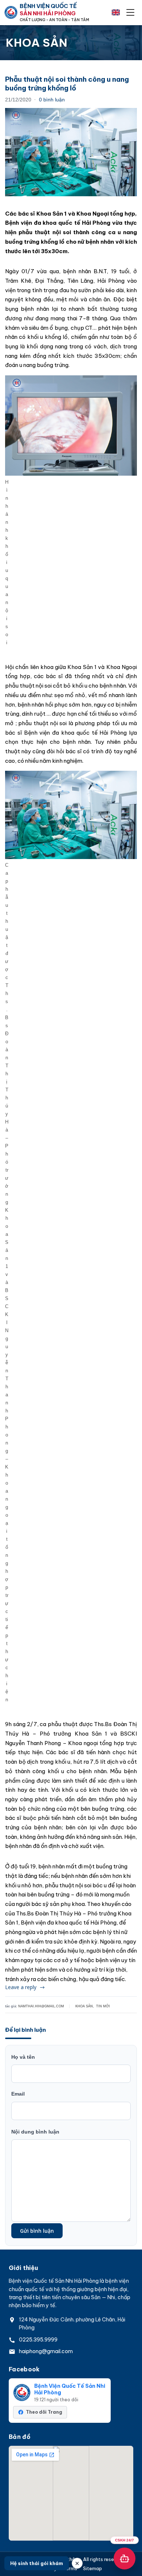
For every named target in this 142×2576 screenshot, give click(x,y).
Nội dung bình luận (35, 2132)
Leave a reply (21, 1987)
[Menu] (130, 12)
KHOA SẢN (84, 2006)
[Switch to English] (116, 12)
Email (18, 2094)
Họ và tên (23, 2057)
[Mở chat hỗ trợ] (125, 2558)
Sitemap (92, 2569)
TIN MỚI (103, 2006)
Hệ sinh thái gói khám (37, 2563)
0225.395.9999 (38, 2340)
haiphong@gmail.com (46, 2351)
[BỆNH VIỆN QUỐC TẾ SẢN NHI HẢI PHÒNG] (11, 12)
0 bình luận (52, 100)
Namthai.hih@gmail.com (41, 2006)
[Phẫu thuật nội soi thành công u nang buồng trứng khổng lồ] (71, 152)
